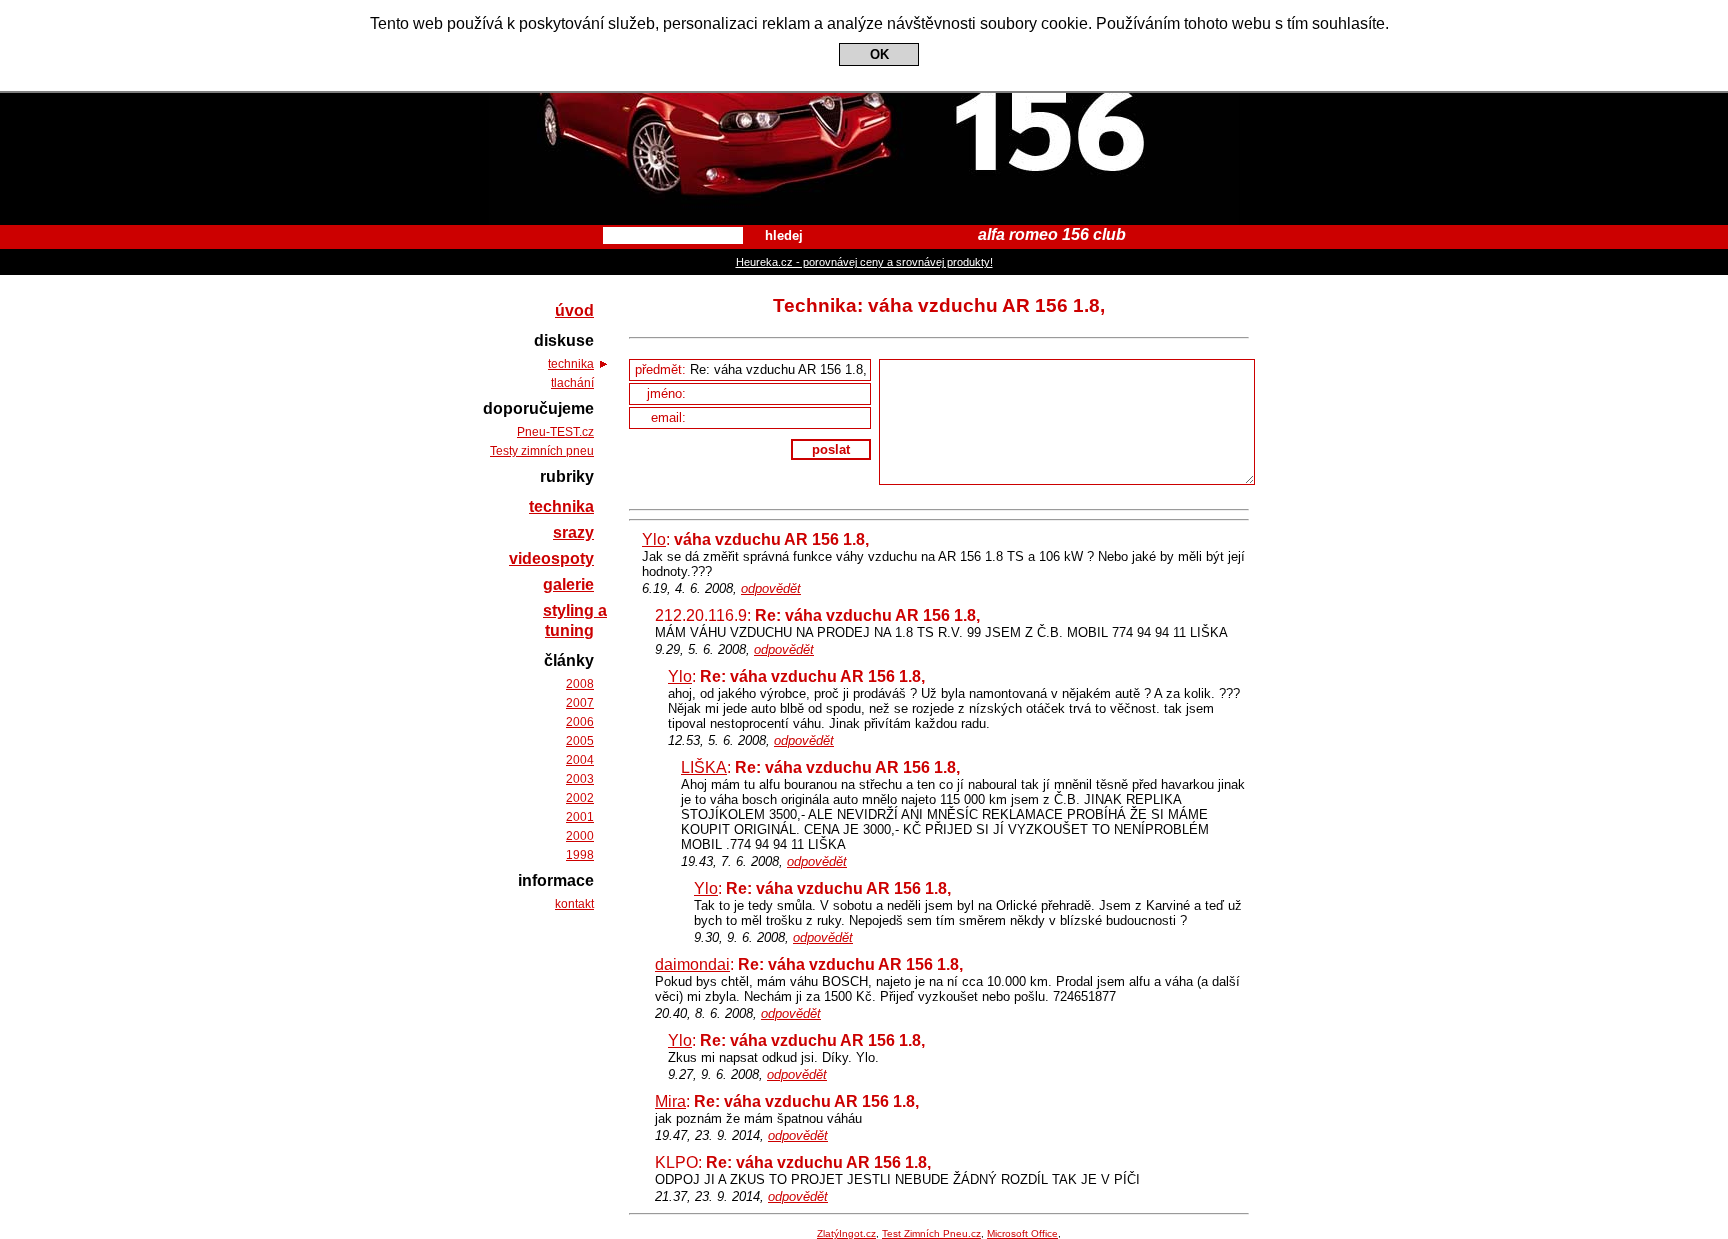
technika (571, 364)
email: (670, 417)
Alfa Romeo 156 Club (864, 18)
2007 (580, 703)
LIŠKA (704, 767)
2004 (580, 760)
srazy (573, 532)
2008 (580, 684)
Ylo (654, 539)
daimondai (692, 964)
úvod (574, 310)
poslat (831, 449)
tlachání (572, 383)
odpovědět (771, 588)
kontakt (574, 904)
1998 (580, 855)
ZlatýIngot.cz (846, 1233)
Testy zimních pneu (542, 451)
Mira (670, 1101)
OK (879, 54)
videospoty (551, 558)
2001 (580, 817)
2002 (580, 798)
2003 (580, 779)
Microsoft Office (1022, 1233)
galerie (568, 584)
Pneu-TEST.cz (555, 432)
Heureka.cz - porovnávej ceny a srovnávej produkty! (864, 262)
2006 (580, 722)
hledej (784, 235)
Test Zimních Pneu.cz (931, 1233)
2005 (580, 741)
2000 (580, 836)
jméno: (668, 393)
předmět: (662, 369)
